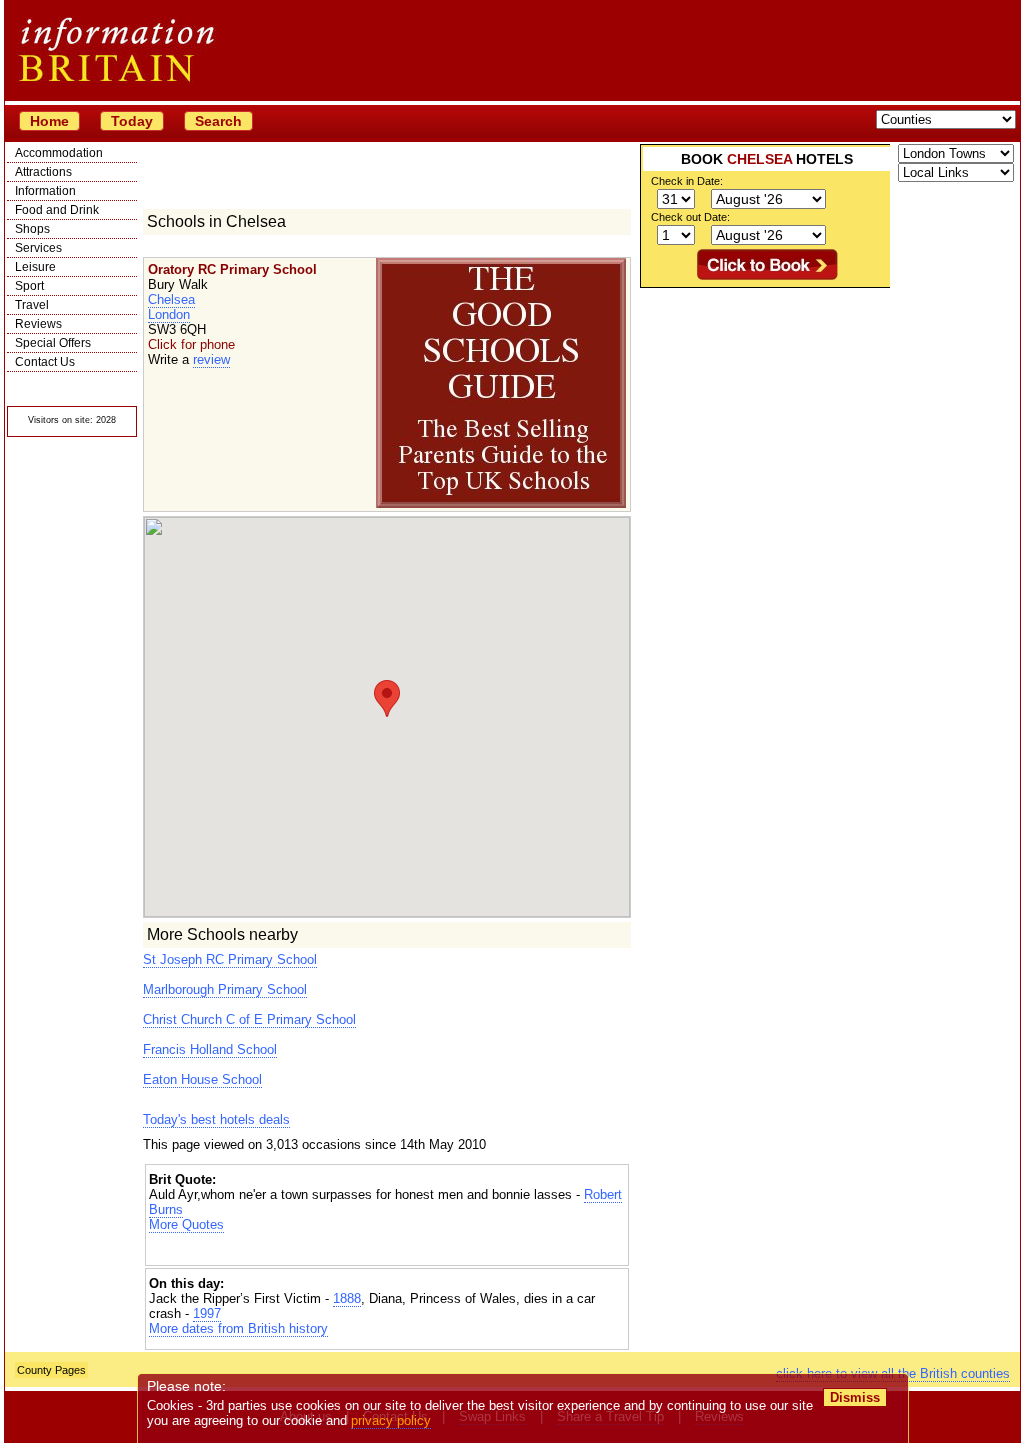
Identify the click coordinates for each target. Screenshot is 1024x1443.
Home (49, 121)
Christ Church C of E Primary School (249, 1019)
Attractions (43, 172)
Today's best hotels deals (216, 1119)
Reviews (38, 324)
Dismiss (855, 1397)
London (169, 314)
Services (38, 248)
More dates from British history (238, 1328)
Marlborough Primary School (225, 989)
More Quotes (186, 1224)
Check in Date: (687, 181)
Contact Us (45, 362)
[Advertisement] (387, 1249)
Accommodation (59, 153)
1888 (347, 1298)
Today (132, 121)
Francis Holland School (210, 1049)
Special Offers (53, 343)
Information (45, 191)
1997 (207, 1313)
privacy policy (391, 1420)
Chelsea (171, 299)
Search (218, 121)
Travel (32, 305)
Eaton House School (202, 1079)
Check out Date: (690, 217)
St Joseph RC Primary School (230, 959)
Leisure (35, 267)
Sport (29, 286)
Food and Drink (57, 210)
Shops (32, 229)
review (211, 359)
